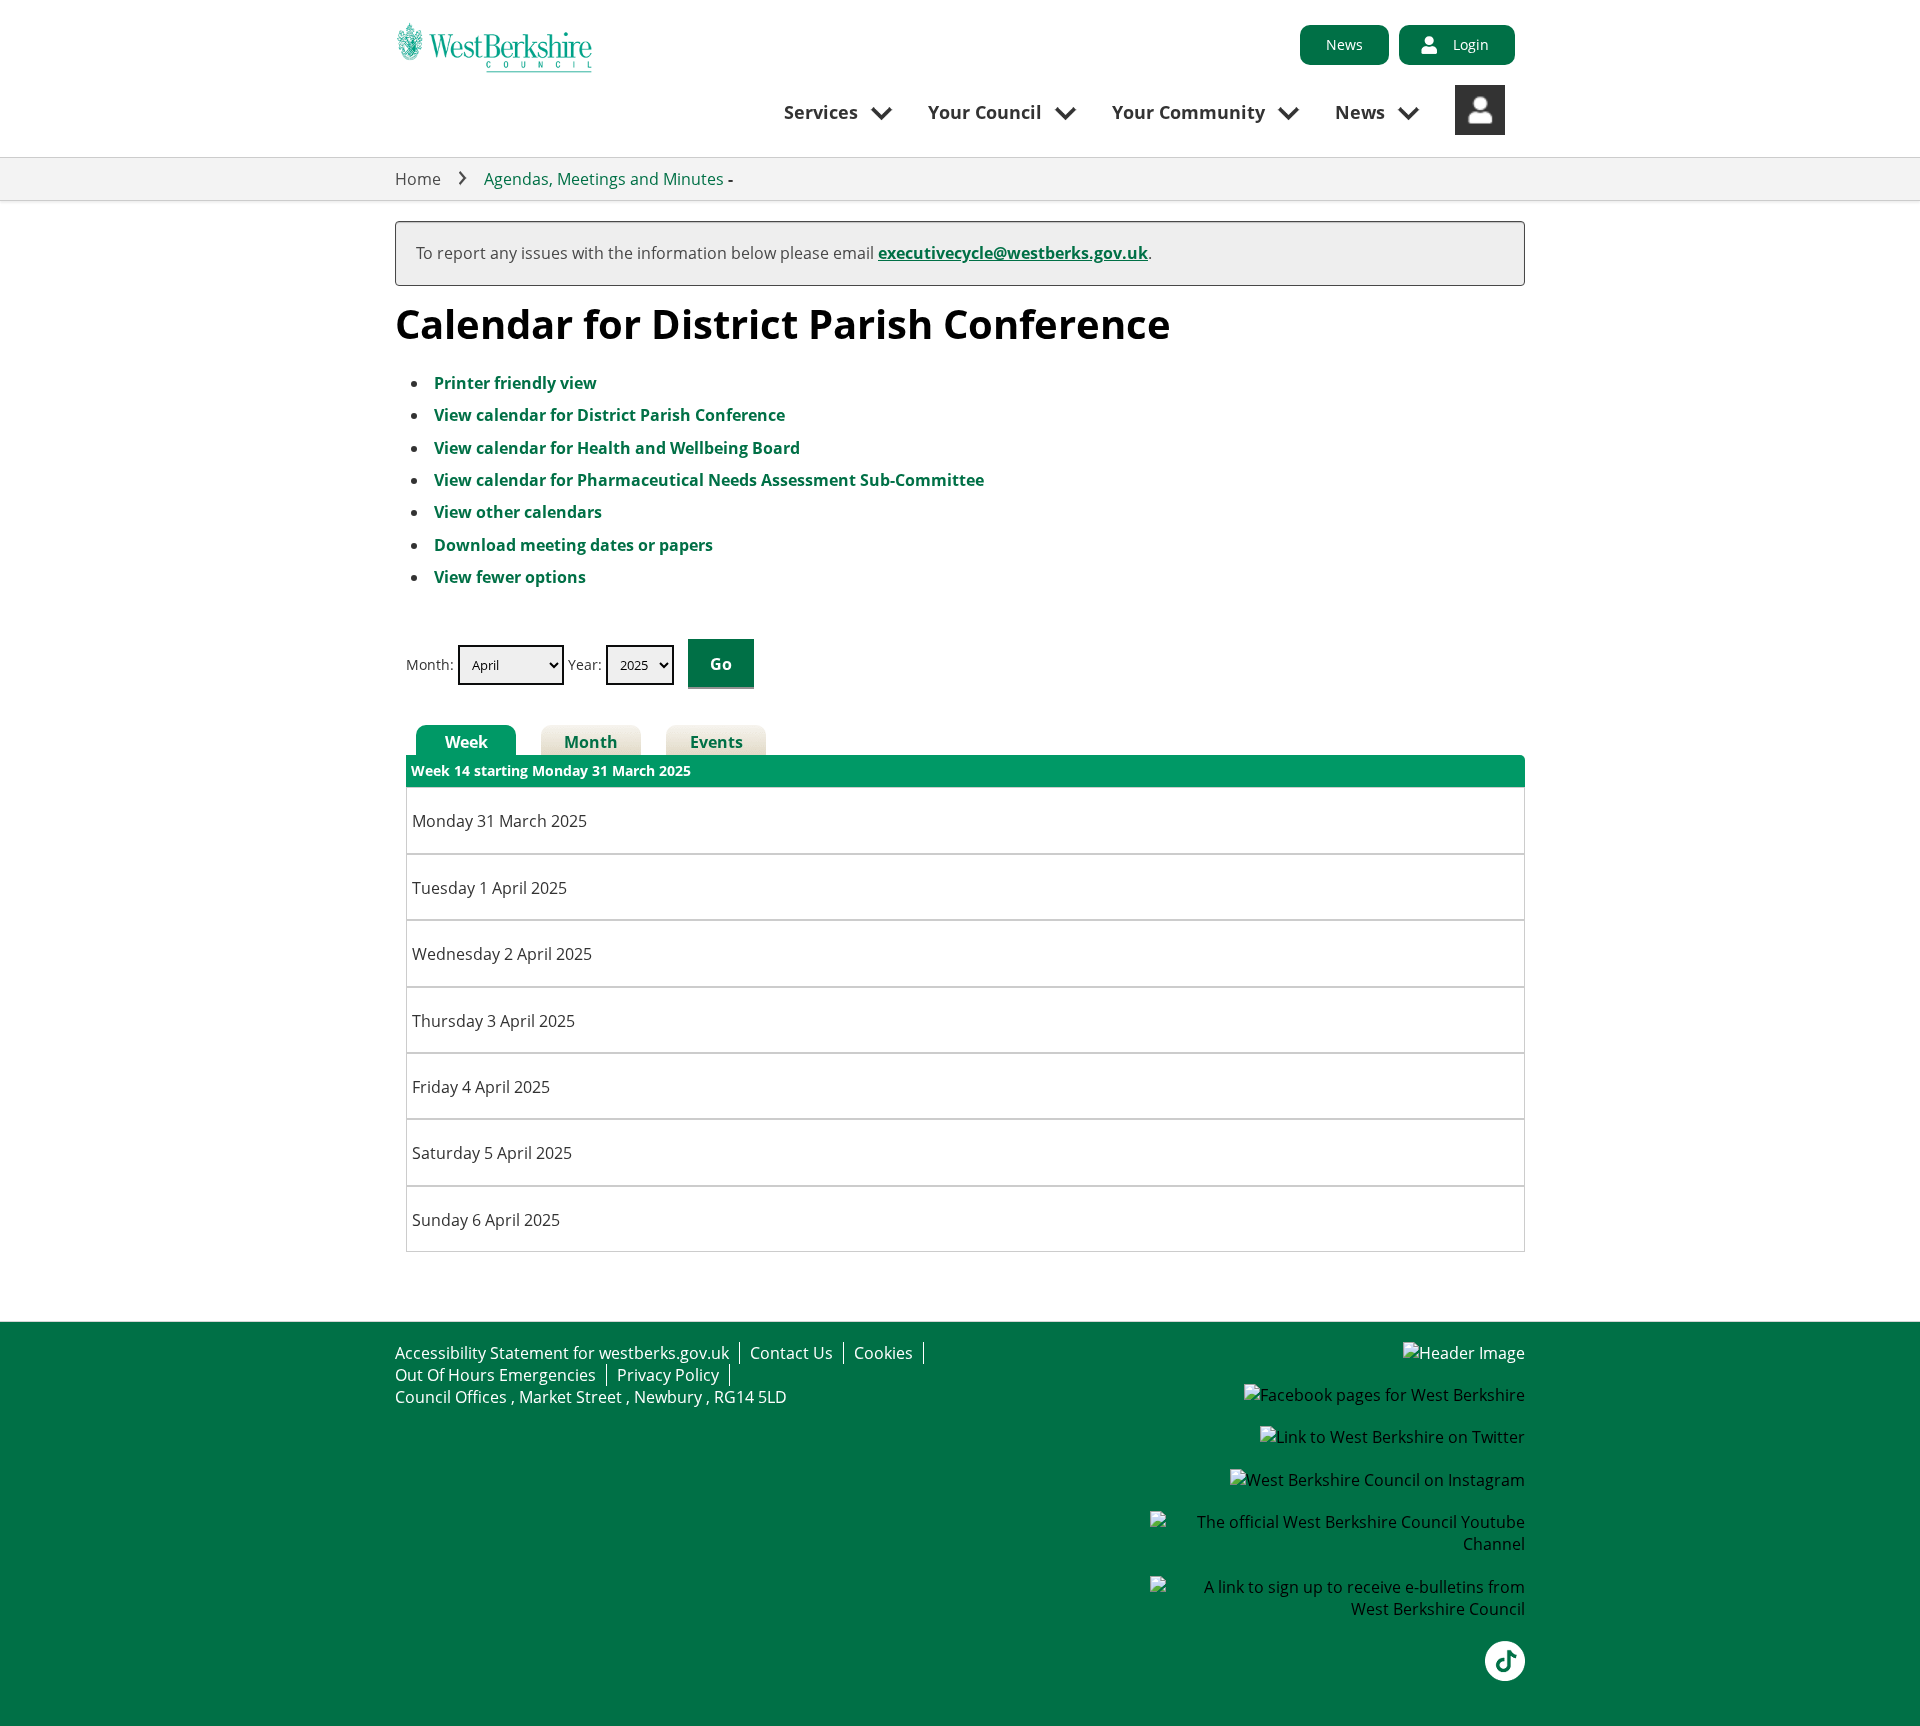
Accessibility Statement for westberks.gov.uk (562, 1353)
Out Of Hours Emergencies (495, 1375)
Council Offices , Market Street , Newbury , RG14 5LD (591, 1397)
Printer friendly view (515, 383)
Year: (587, 664)
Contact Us (791, 1353)
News (1344, 44)
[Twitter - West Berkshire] (1392, 1437)
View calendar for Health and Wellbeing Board (617, 448)
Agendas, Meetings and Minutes (604, 179)
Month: (430, 664)
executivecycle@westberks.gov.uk (1013, 253)
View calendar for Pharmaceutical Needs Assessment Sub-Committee (709, 480)
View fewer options (510, 577)
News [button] (1360, 112)
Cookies (883, 1353)
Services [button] (821, 112)
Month (591, 742)
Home (418, 179)
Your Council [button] (985, 112)
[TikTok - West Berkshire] (1505, 1675)
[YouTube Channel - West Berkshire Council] (1338, 1544)
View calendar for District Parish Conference (609, 415)
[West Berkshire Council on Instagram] (1377, 1480)
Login (1471, 44)
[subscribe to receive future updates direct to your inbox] (1338, 1609)
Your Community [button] (1188, 112)
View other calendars (518, 512)
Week (466, 742)
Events (716, 742)
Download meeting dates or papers (573, 545)
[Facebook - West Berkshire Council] (1384, 1395)
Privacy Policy (668, 1375)
